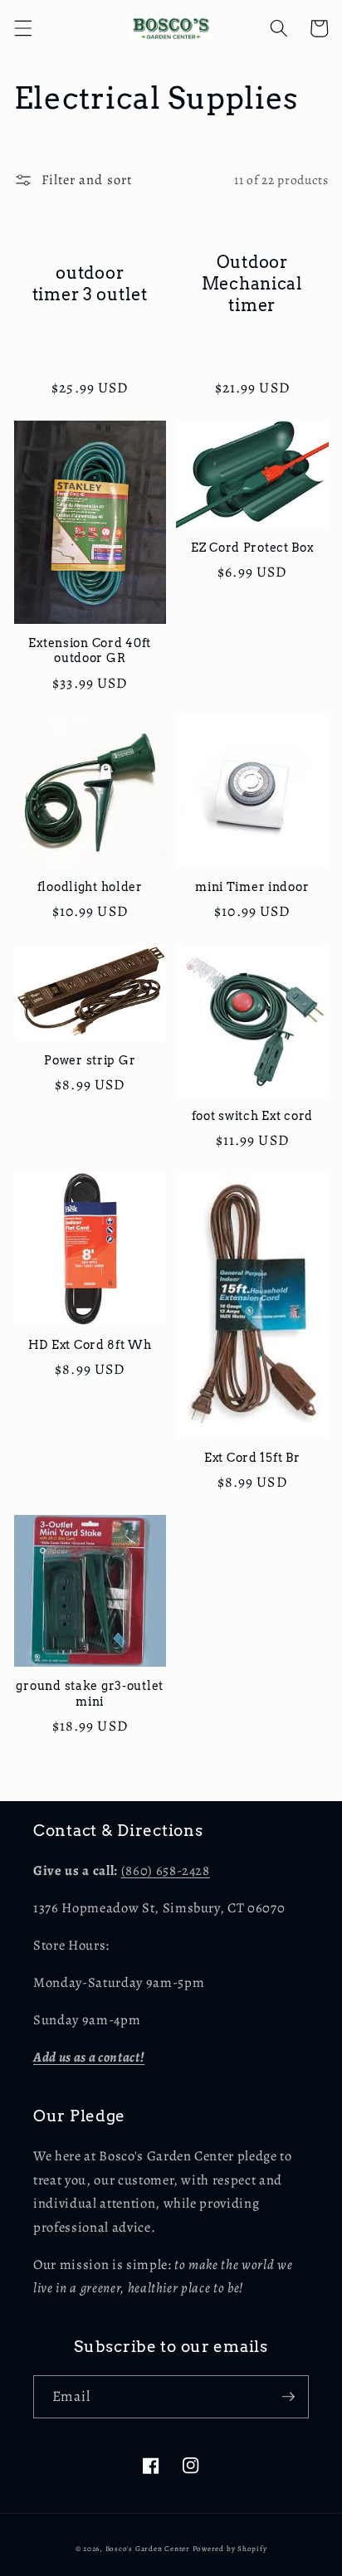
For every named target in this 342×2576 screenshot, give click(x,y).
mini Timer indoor (252, 887)
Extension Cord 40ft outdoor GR (90, 650)
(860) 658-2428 (166, 1870)
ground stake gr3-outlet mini (90, 1693)
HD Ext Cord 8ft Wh (90, 1345)
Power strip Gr (90, 1060)
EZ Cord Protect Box (252, 548)
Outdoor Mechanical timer (252, 283)
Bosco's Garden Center (148, 2549)
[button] (22, 28)
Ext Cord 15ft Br (252, 1458)
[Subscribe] (288, 2397)
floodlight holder (90, 887)
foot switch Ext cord (252, 1116)
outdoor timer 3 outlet (90, 283)
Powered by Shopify (230, 2549)
